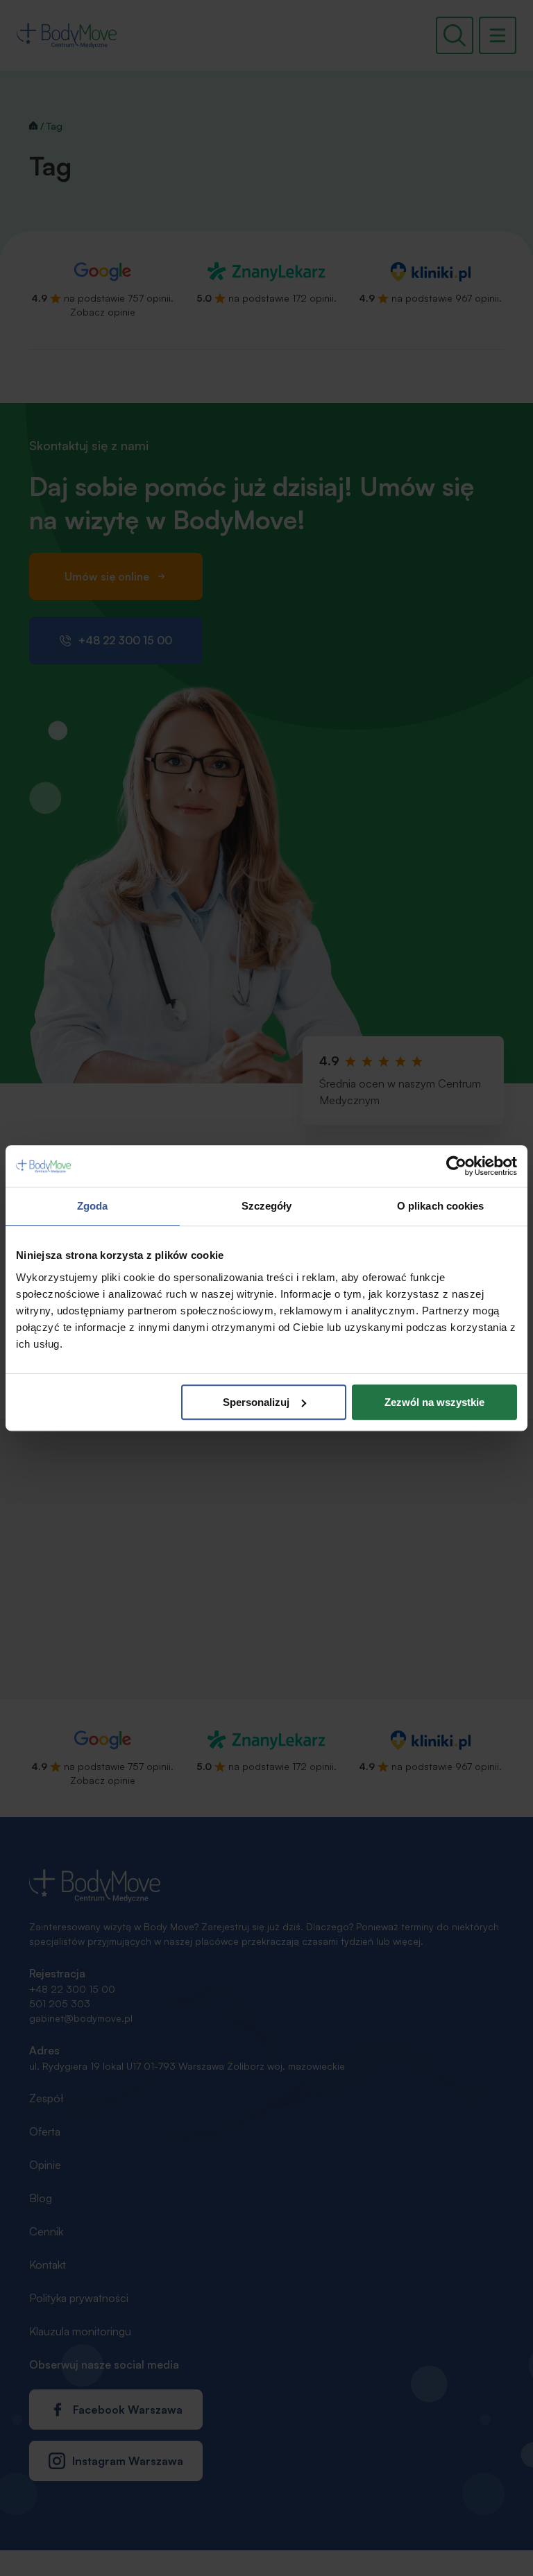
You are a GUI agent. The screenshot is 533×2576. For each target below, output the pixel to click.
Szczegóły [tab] (267, 1206)
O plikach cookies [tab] (441, 1206)
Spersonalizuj (256, 1402)
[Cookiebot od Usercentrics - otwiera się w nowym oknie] (456, 1166)
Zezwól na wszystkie (434, 1402)
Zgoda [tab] (93, 1206)
